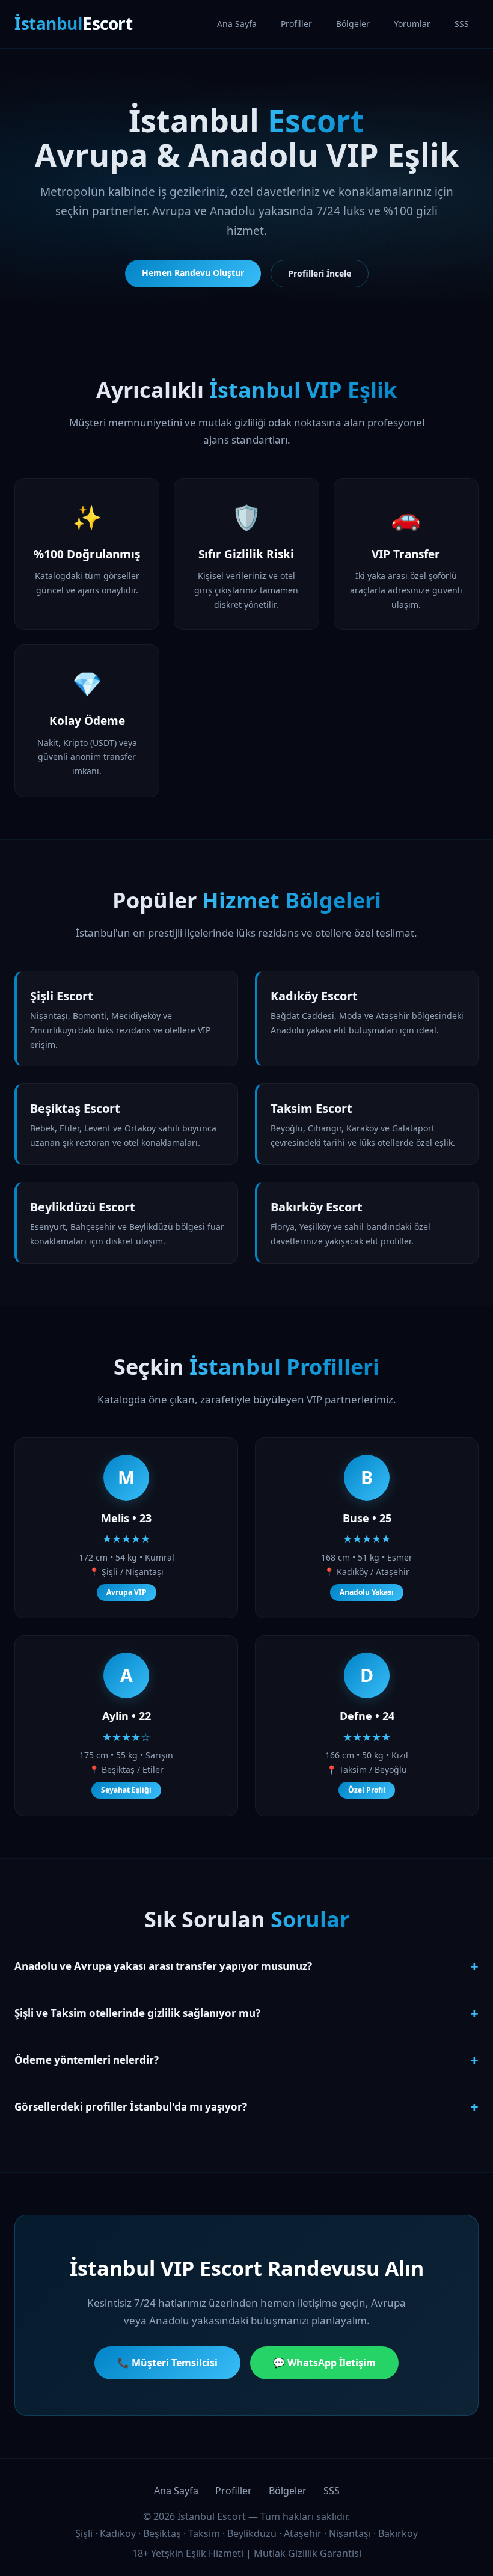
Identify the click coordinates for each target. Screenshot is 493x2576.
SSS (462, 24)
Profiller (296, 24)
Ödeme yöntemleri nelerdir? (246, 2060)
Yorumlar (412, 24)
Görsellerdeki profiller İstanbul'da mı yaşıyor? (246, 2107)
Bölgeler (353, 24)
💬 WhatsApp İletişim (324, 2363)
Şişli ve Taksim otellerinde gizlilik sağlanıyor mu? (246, 2013)
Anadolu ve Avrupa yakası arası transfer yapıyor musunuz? (246, 1966)
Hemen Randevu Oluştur (193, 273)
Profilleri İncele (320, 273)
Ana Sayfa (237, 24)
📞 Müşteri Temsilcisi (167, 2363)
